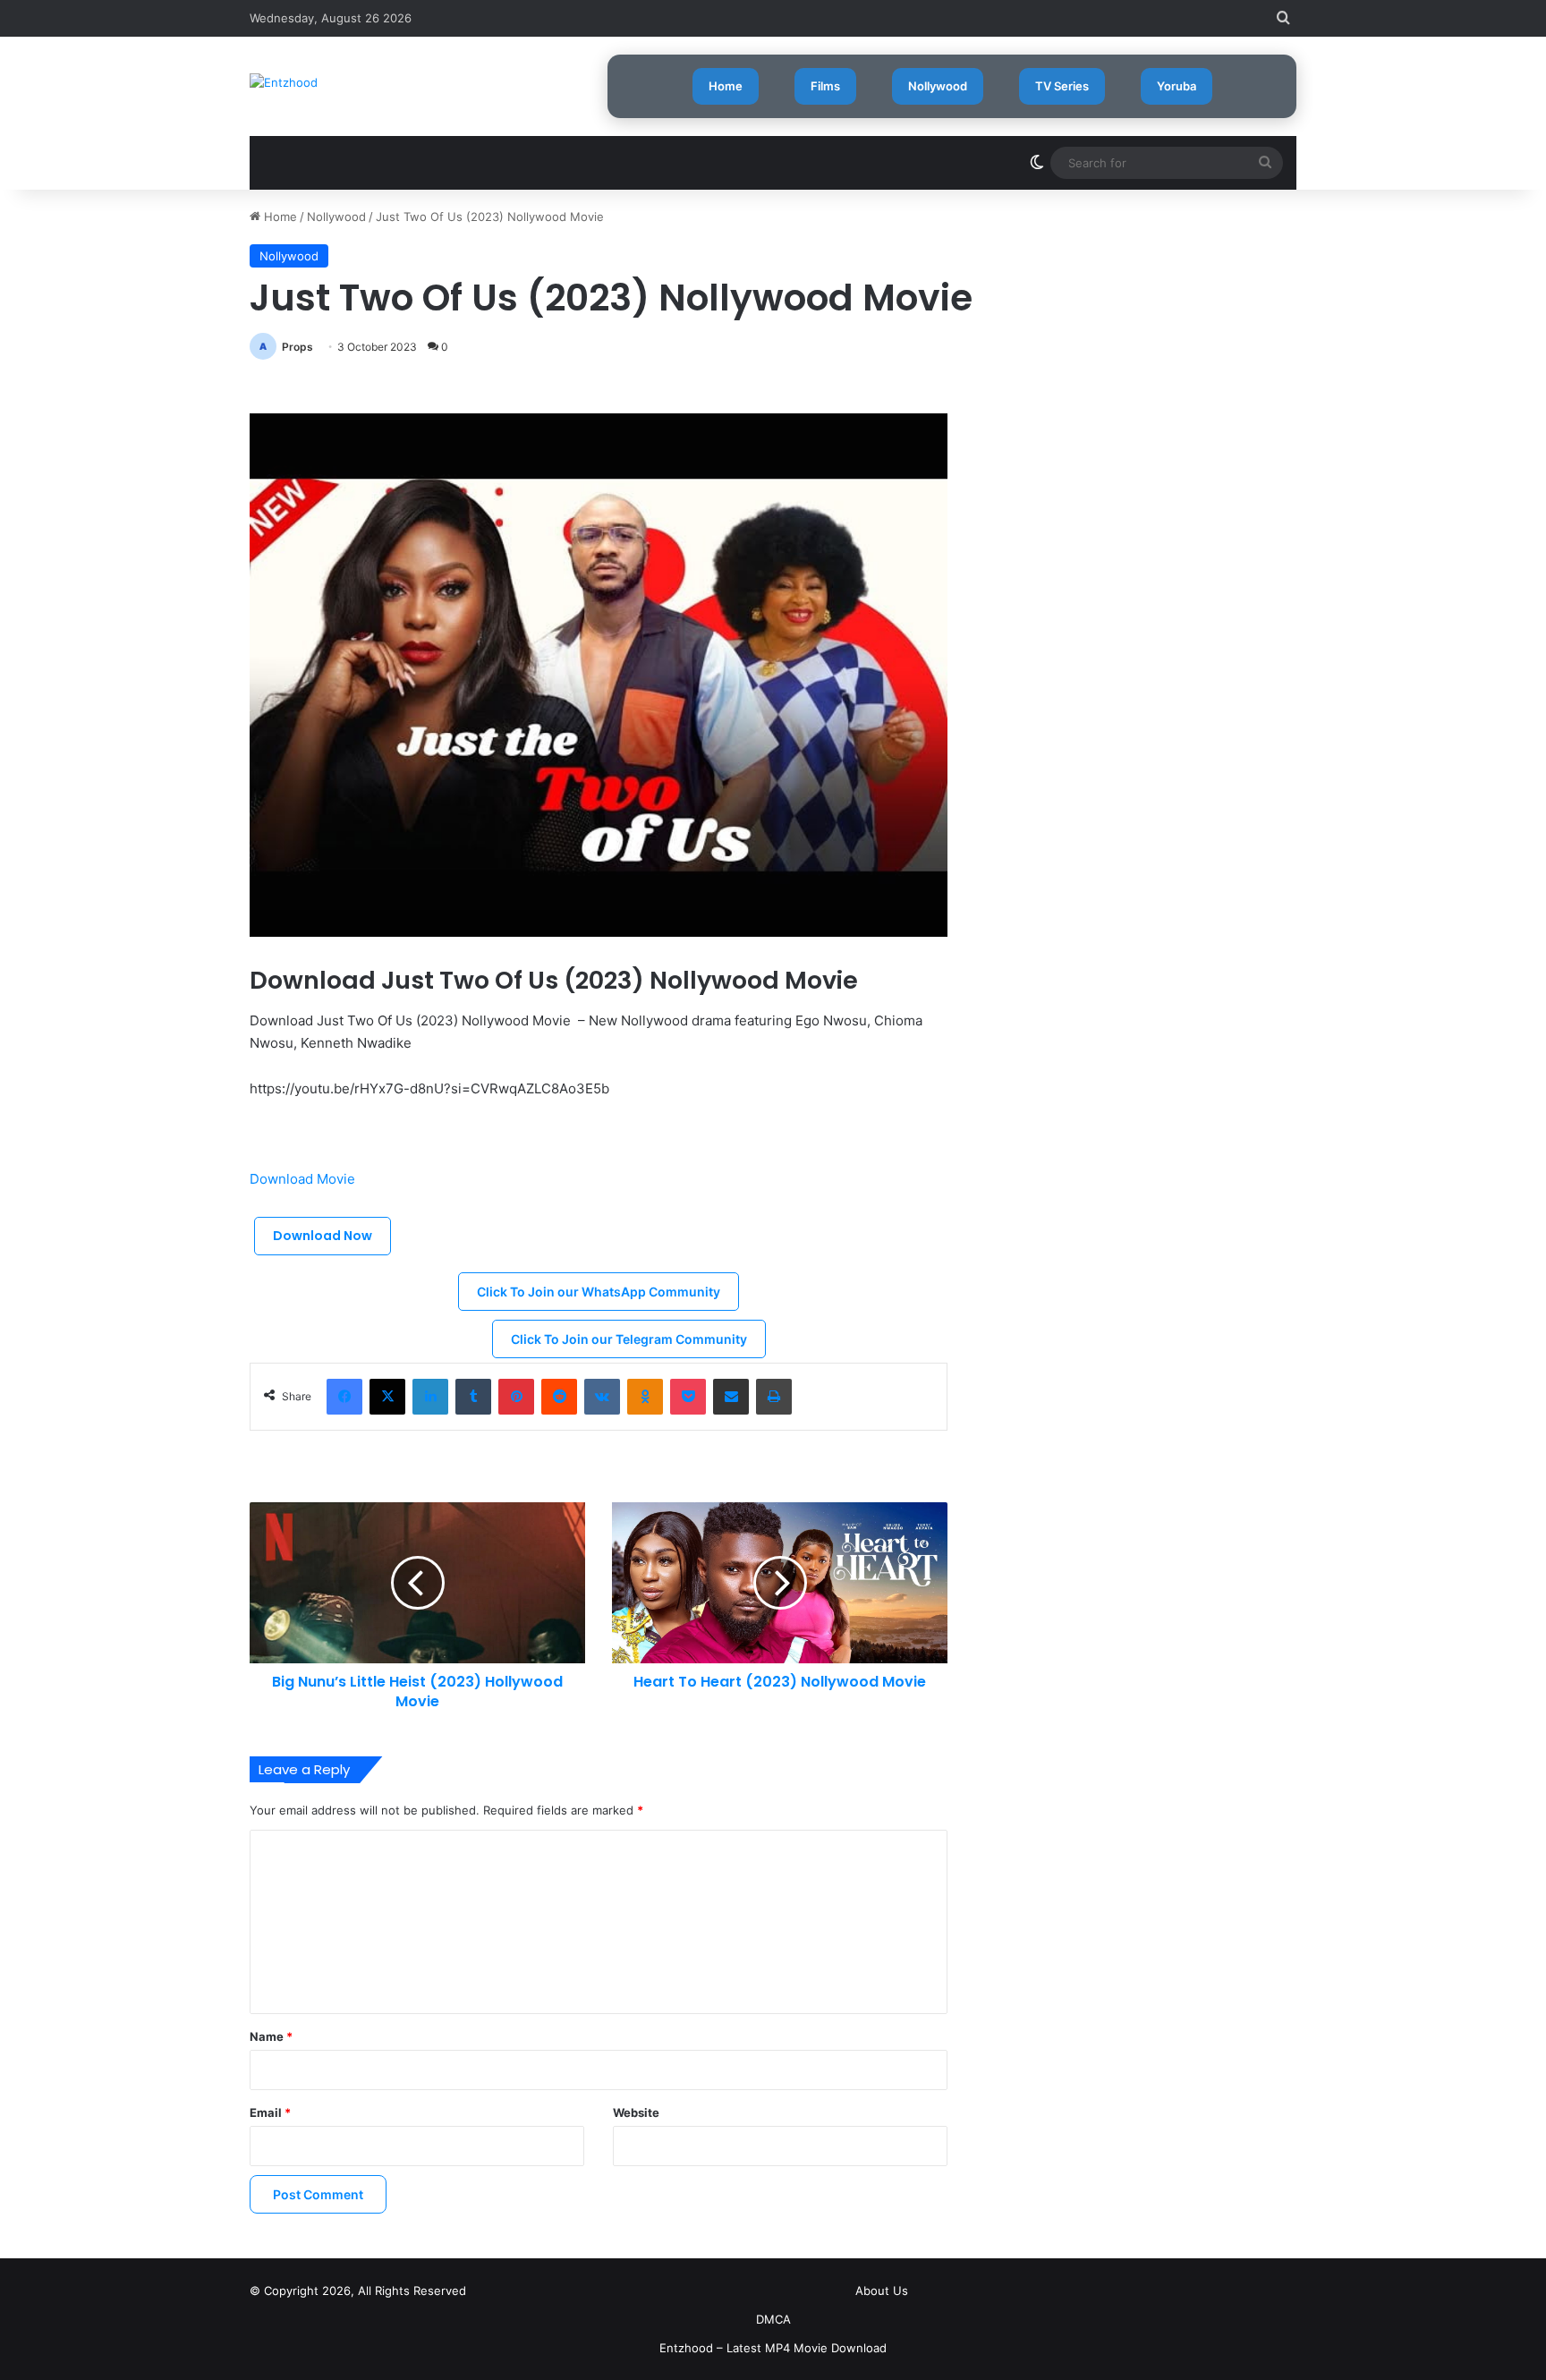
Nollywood (938, 86)
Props (297, 347)
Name (271, 2036)
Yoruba (1176, 86)
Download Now (323, 1236)
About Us (882, 2291)
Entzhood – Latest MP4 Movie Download (773, 2348)
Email (270, 2112)
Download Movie (304, 1179)
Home (726, 86)
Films (825, 86)
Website (636, 2112)
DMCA (773, 2319)
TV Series (1062, 86)
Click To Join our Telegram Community (629, 1339)
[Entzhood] (284, 82)
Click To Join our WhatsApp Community (599, 1292)
